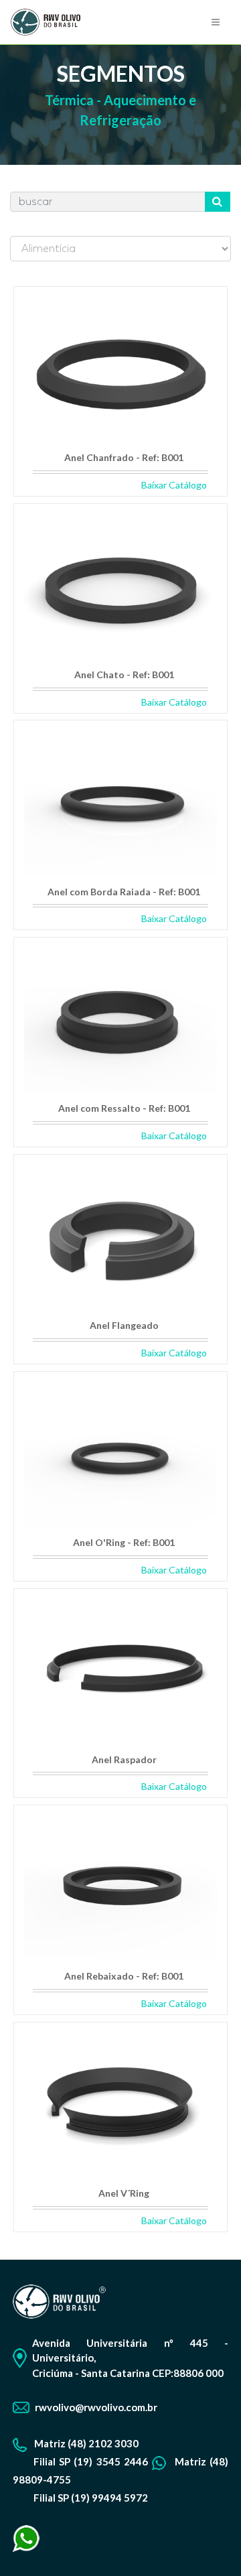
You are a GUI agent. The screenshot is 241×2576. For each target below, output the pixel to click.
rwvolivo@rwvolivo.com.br (96, 2407)
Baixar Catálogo (174, 485)
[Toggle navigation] (216, 22)
